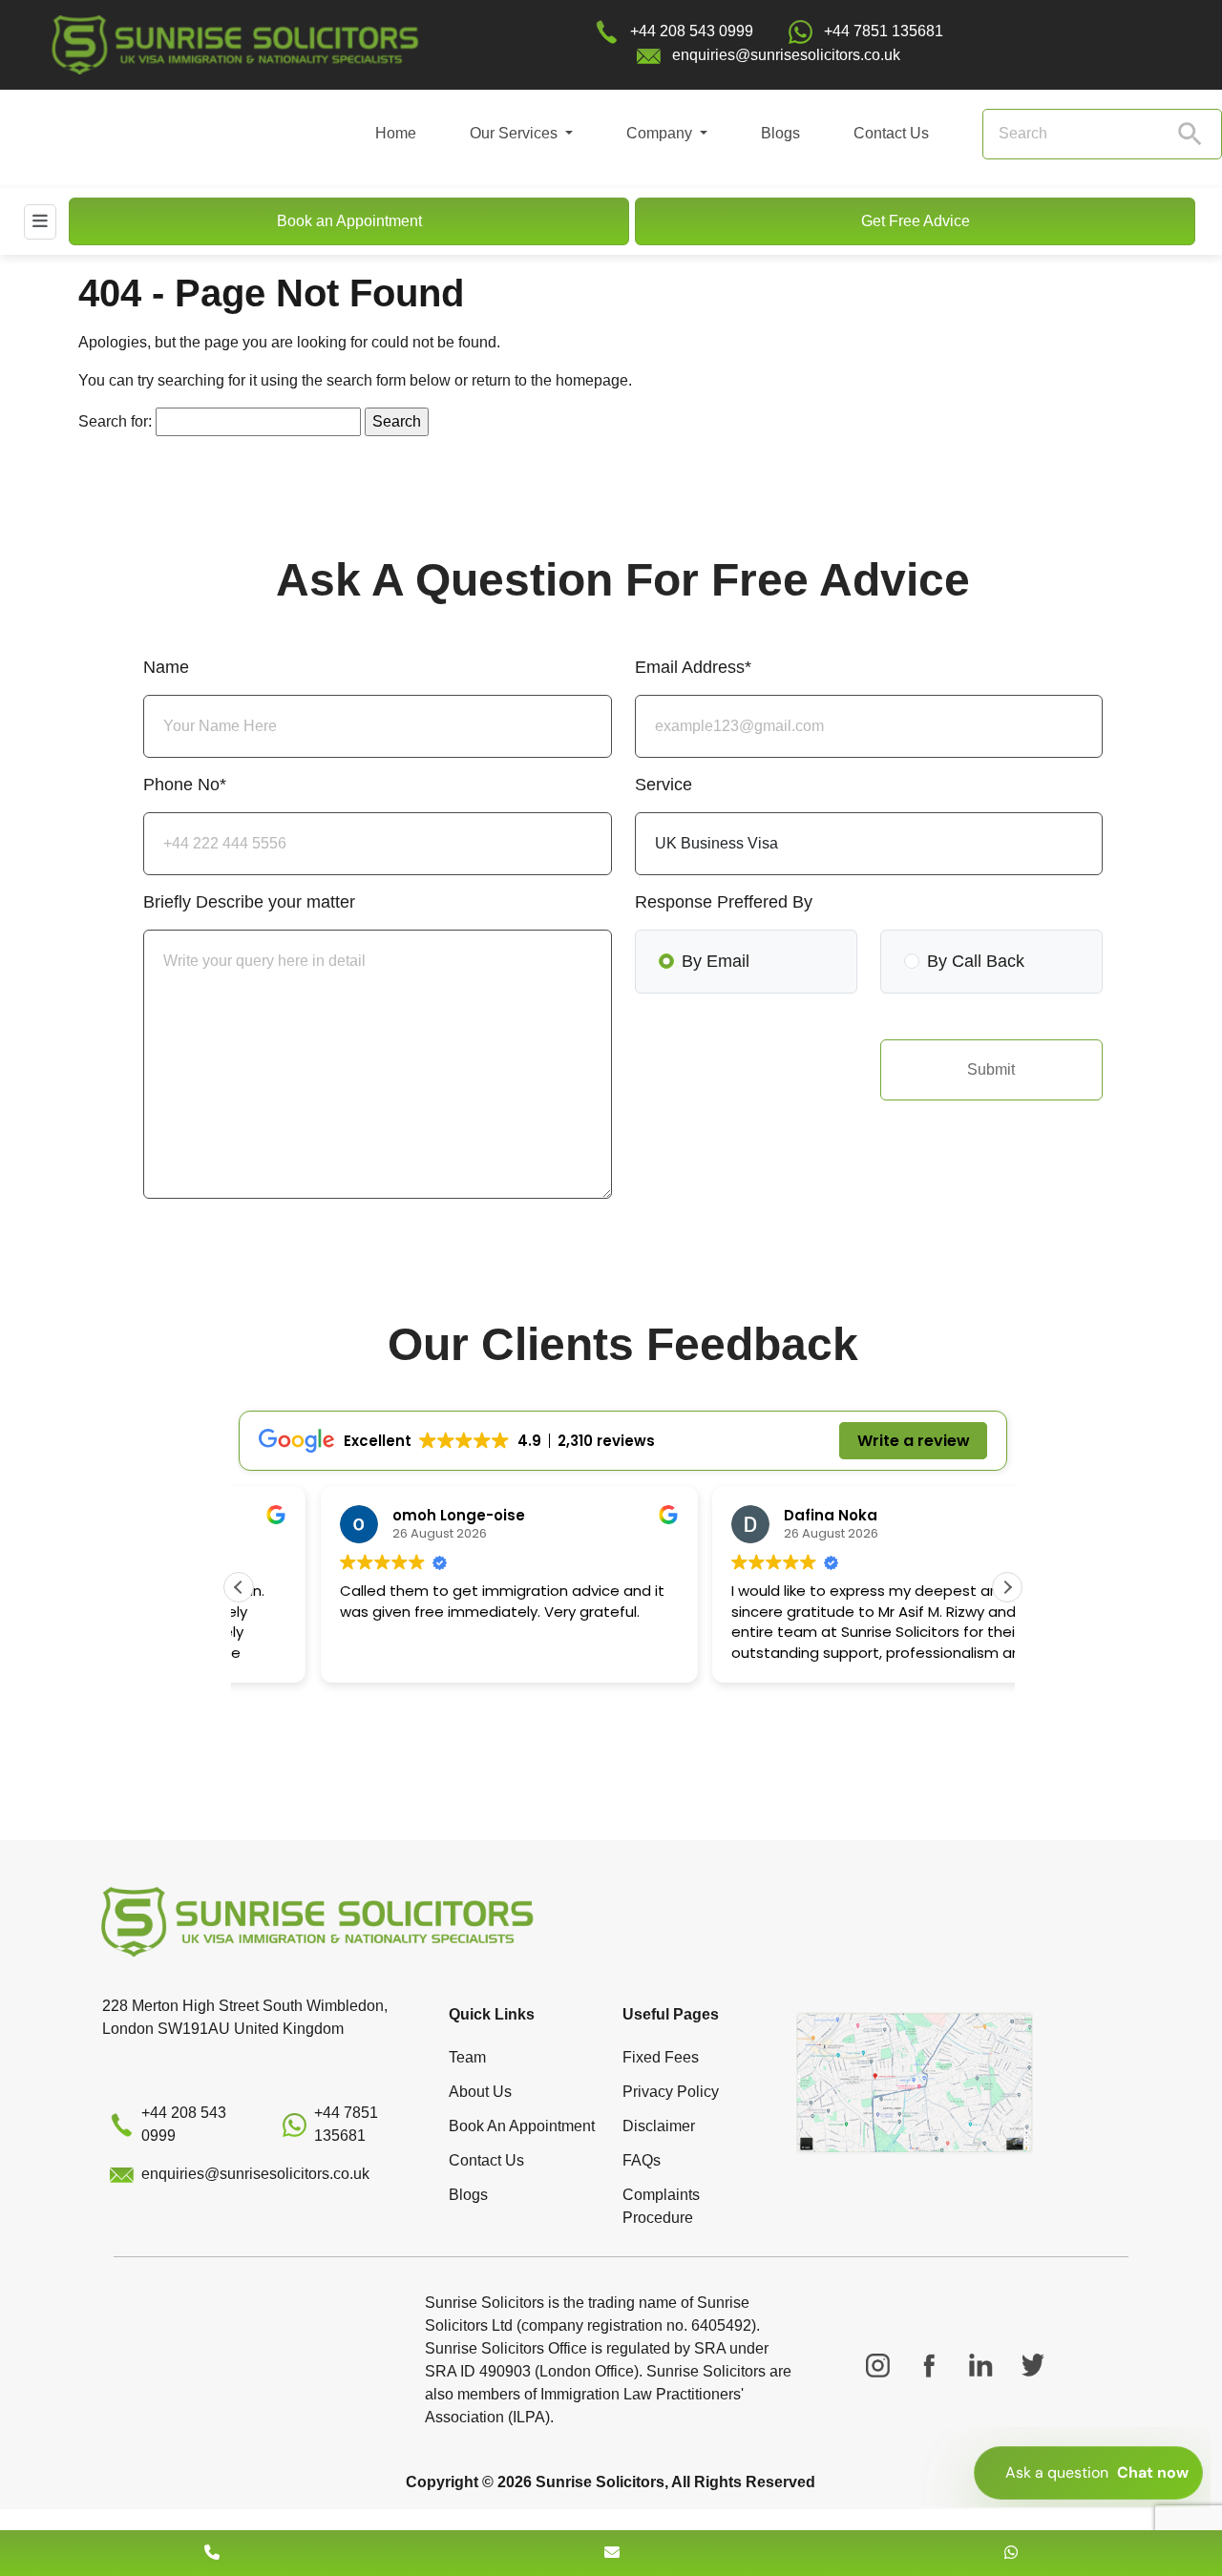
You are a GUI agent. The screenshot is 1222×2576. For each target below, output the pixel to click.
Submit (991, 1069)
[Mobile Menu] (40, 221)
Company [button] (661, 133)
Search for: (115, 421)
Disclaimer (659, 2126)
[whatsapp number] (1011, 2553)
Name (166, 667)
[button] (1007, 1587)
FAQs (642, 2160)
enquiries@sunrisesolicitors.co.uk (786, 55)
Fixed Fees (661, 2057)
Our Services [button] (516, 133)
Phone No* (185, 785)
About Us (480, 2092)
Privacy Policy (671, 2092)
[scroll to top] (611, 2496)
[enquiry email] (612, 2553)
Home (396, 133)
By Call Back (976, 961)
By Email (716, 961)
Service (664, 785)
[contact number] (212, 2553)
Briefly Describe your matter (249, 902)
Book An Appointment (522, 2126)
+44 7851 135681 (884, 31)
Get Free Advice (916, 221)
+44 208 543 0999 (692, 31)
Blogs (780, 133)
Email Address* (693, 667)
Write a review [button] (914, 1441)
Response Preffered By (724, 902)
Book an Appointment (349, 221)
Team (467, 2057)
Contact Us (891, 133)
